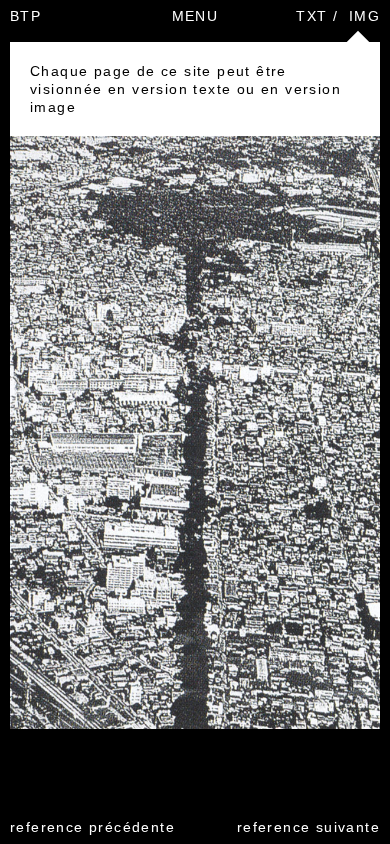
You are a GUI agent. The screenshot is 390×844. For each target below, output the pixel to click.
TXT (311, 16)
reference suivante (308, 827)
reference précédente (92, 827)
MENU (195, 16)
